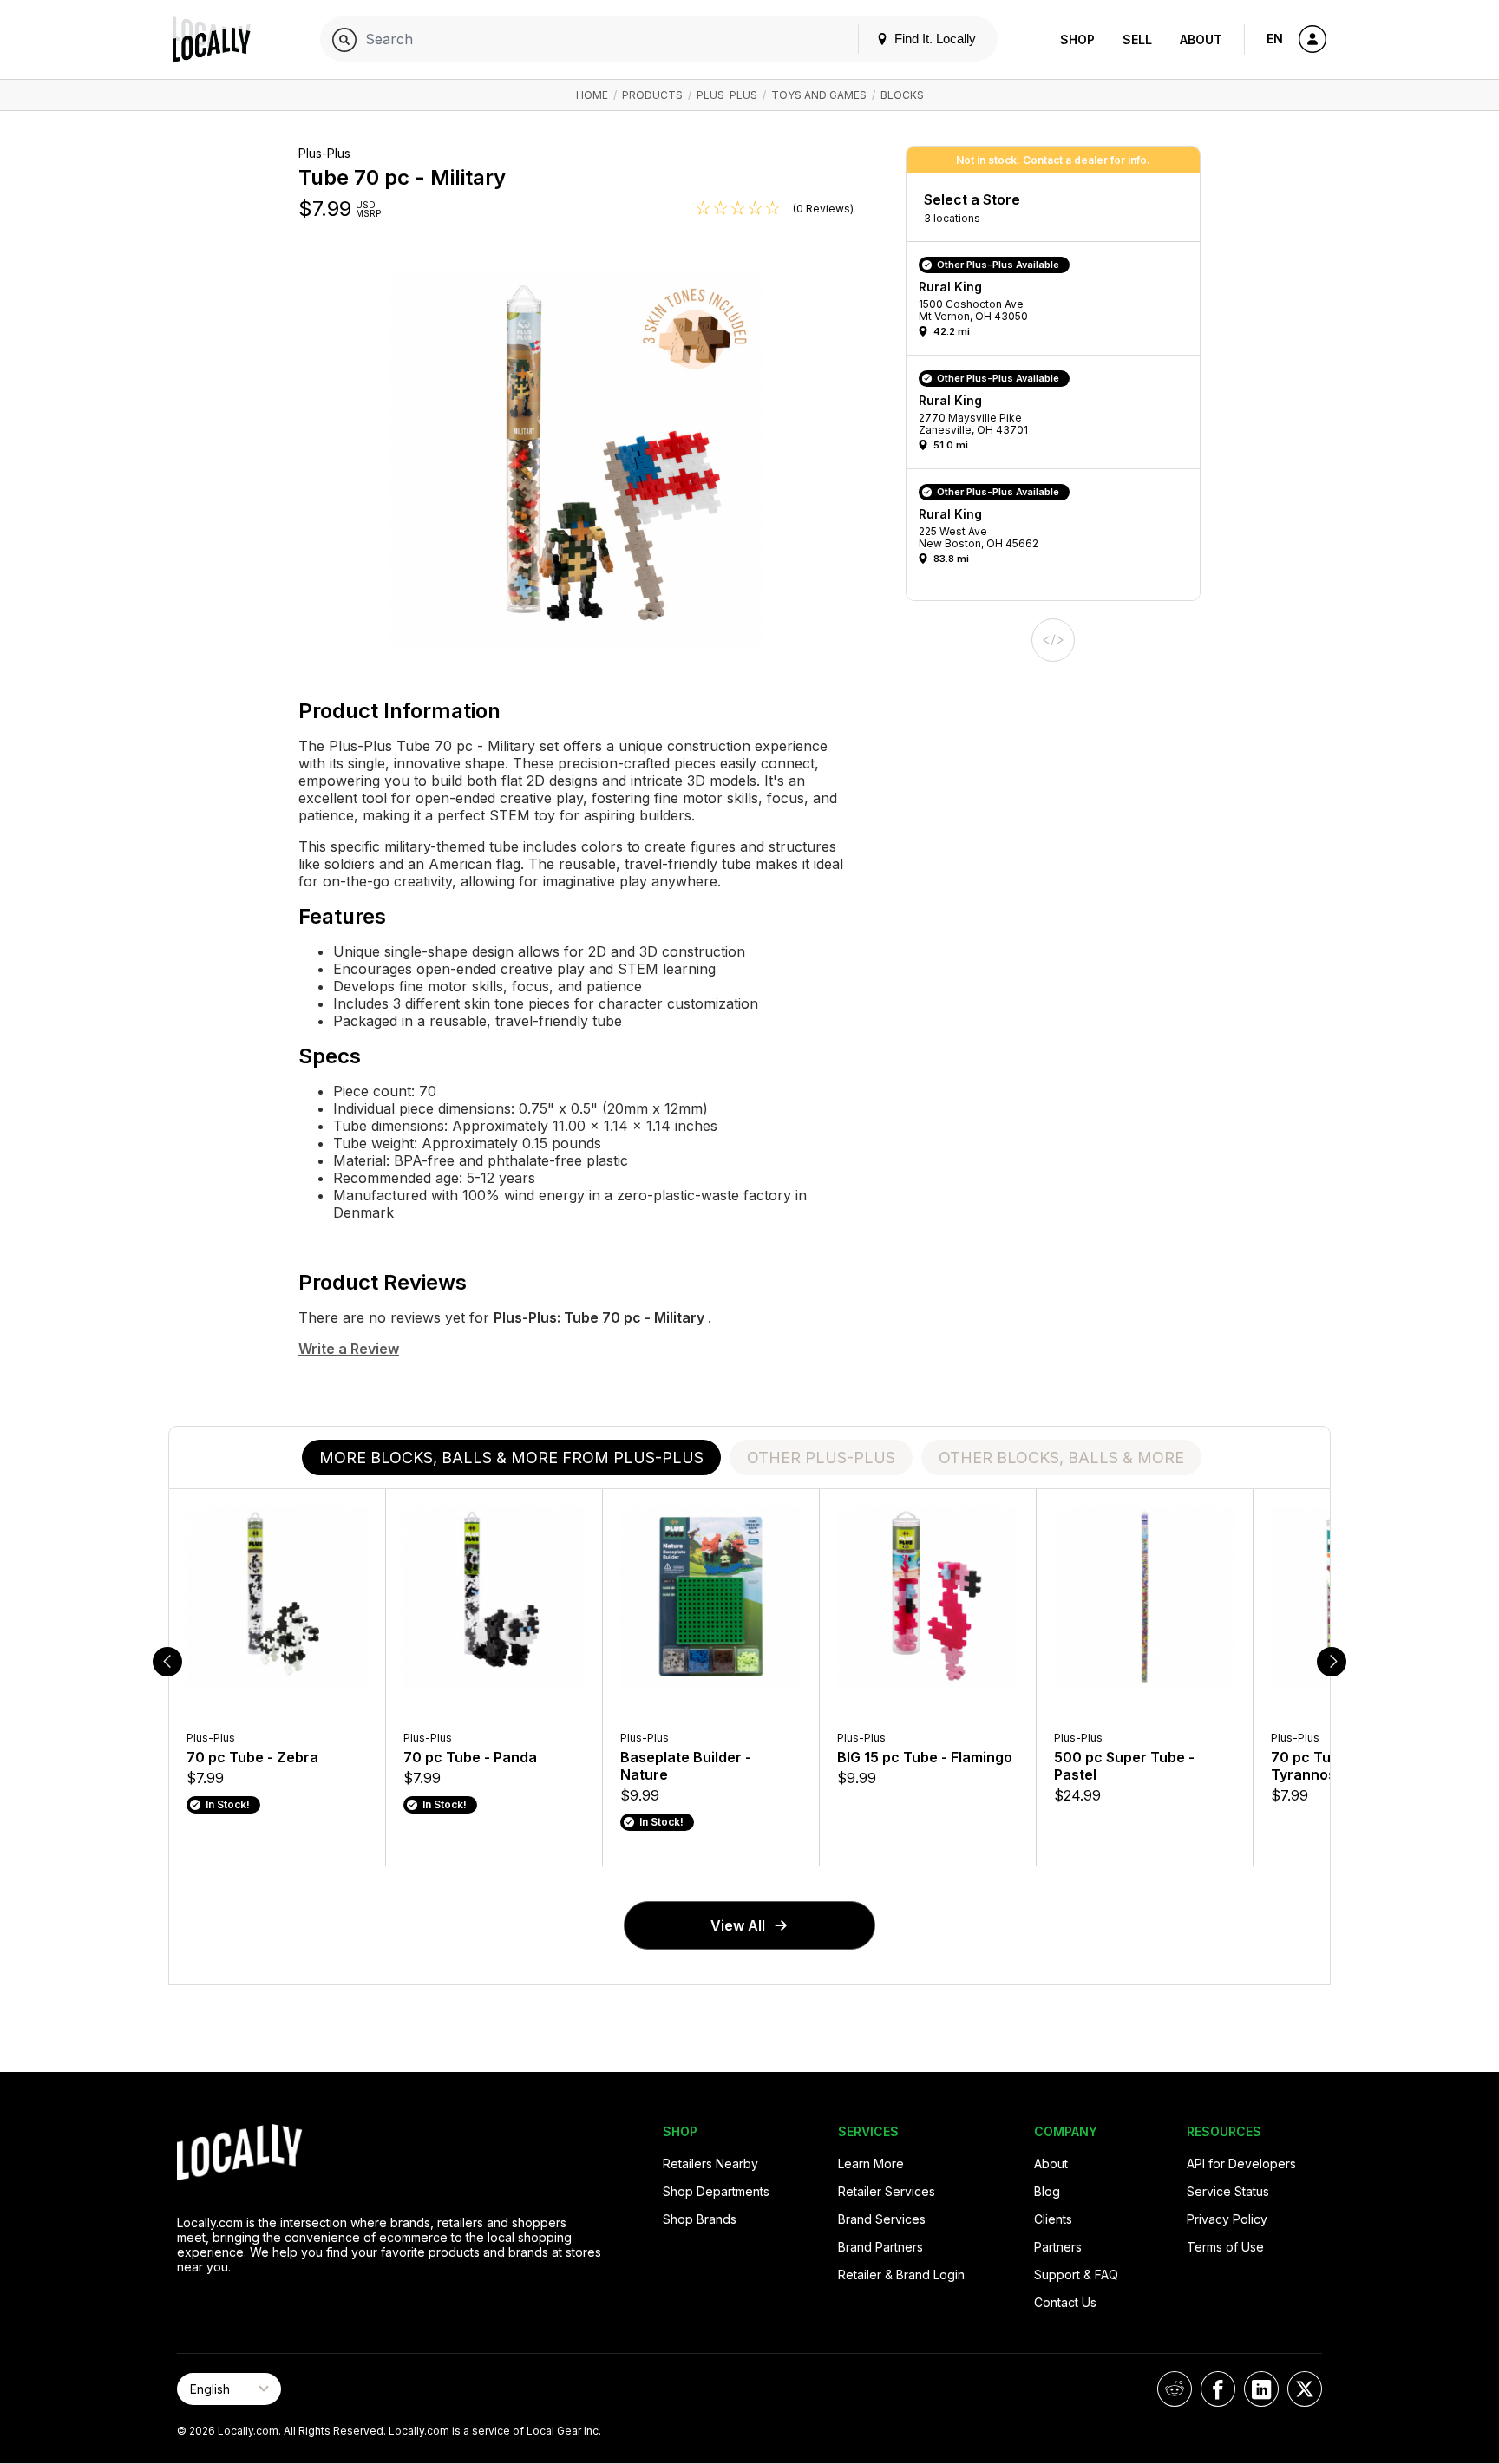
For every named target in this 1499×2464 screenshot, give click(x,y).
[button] (1059, 303)
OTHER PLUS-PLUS (821, 1457)
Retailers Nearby (710, 2163)
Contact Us (1065, 2302)
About (1201, 39)
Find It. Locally (933, 39)
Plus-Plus (727, 95)
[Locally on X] (1305, 2389)
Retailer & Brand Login (901, 2274)
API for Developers (1241, 2163)
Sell (1137, 39)
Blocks (902, 95)
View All (738, 1925)
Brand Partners (880, 2247)
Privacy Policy (1227, 2219)
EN (1275, 39)
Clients (1053, 2219)
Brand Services (882, 2219)
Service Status (1228, 2191)
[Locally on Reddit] (1175, 2389)
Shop (1077, 39)
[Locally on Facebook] (1218, 2389)
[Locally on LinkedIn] (1261, 2389)
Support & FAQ (1076, 2274)
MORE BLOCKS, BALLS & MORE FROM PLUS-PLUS (511, 1457)
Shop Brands (700, 2219)
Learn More (871, 2163)
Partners (1058, 2247)
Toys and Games (819, 95)
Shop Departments (716, 2191)
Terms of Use (1225, 2247)
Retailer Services (887, 2191)
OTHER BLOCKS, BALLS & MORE (1061, 1457)
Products (652, 95)
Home (592, 95)
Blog (1047, 2191)
